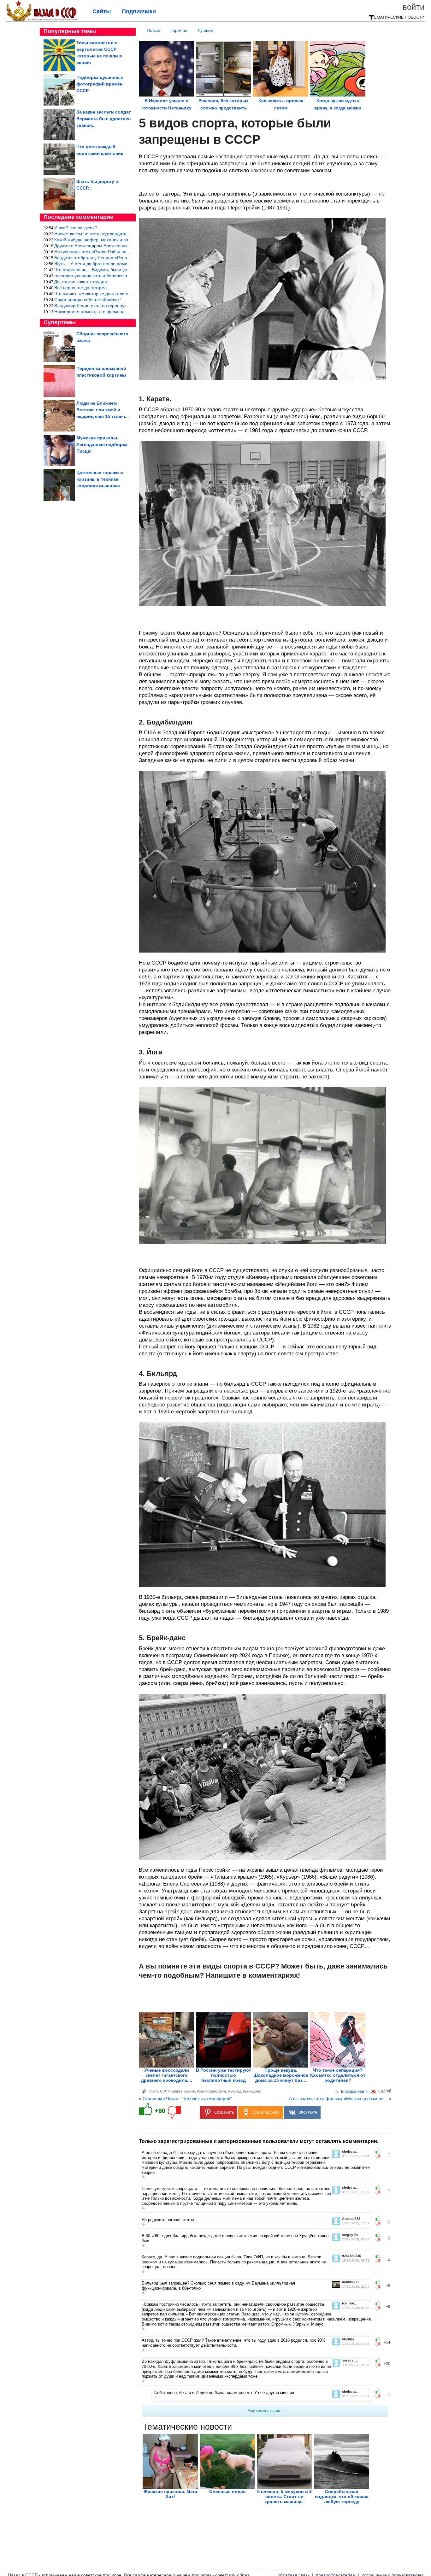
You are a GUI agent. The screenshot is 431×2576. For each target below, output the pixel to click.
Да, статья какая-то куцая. (81, 282)
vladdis (348, 2339)
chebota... (350, 2152)
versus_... (350, 2360)
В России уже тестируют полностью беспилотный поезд (224, 2075)
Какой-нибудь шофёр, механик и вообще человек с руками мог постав (127, 240)
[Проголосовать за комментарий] (380, 2157)
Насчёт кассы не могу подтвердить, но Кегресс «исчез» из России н (124, 234)
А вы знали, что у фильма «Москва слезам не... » (340, 2098)
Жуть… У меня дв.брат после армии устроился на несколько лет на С (127, 264)
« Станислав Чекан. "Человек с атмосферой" (185, 2098)
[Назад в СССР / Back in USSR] (41, 20)
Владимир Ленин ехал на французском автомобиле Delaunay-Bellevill (127, 306)
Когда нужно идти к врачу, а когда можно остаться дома (338, 108)
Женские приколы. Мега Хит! (170, 2494)
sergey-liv (350, 2235)
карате (190, 2091)
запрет (177, 2091)
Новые (154, 30)
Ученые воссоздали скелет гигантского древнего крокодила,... (167, 2075)
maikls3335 (351, 2282)
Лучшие (205, 30)
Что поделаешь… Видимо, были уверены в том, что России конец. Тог (127, 270)
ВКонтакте (308, 2112)
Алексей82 (351, 2219)
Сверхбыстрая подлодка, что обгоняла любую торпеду (342, 2497)
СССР (165, 2091)
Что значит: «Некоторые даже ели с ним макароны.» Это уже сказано (126, 294)
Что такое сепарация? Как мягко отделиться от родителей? (338, 2075)
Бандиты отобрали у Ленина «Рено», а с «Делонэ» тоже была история (127, 258)
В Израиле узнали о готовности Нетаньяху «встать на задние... (166, 108)
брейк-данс (252, 2091)
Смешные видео (227, 2491)
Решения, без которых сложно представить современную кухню (224, 108)
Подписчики (139, 11)
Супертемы (60, 322)
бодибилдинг (207, 2091)
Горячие (179, 30)
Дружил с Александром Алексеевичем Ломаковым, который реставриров (130, 246)
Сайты (102, 11)
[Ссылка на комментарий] (143, 2177)
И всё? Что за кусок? (76, 228)
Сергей (385, 2091)
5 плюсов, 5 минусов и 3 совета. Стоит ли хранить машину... (284, 2497)
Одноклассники (266, 2112)
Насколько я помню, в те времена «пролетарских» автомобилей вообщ (129, 312)
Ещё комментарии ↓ (265, 2411)
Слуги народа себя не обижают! (88, 300)
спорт (154, 2091)
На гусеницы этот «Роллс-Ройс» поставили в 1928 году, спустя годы (124, 252)
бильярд (234, 2091)
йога (222, 2091)
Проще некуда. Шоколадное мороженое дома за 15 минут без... (281, 2075)
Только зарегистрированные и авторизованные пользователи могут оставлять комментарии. (259, 2141)
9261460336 (351, 2256)
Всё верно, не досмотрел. (81, 288)
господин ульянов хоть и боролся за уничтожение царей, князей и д (125, 276)
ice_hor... (349, 2303)
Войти (414, 7)
